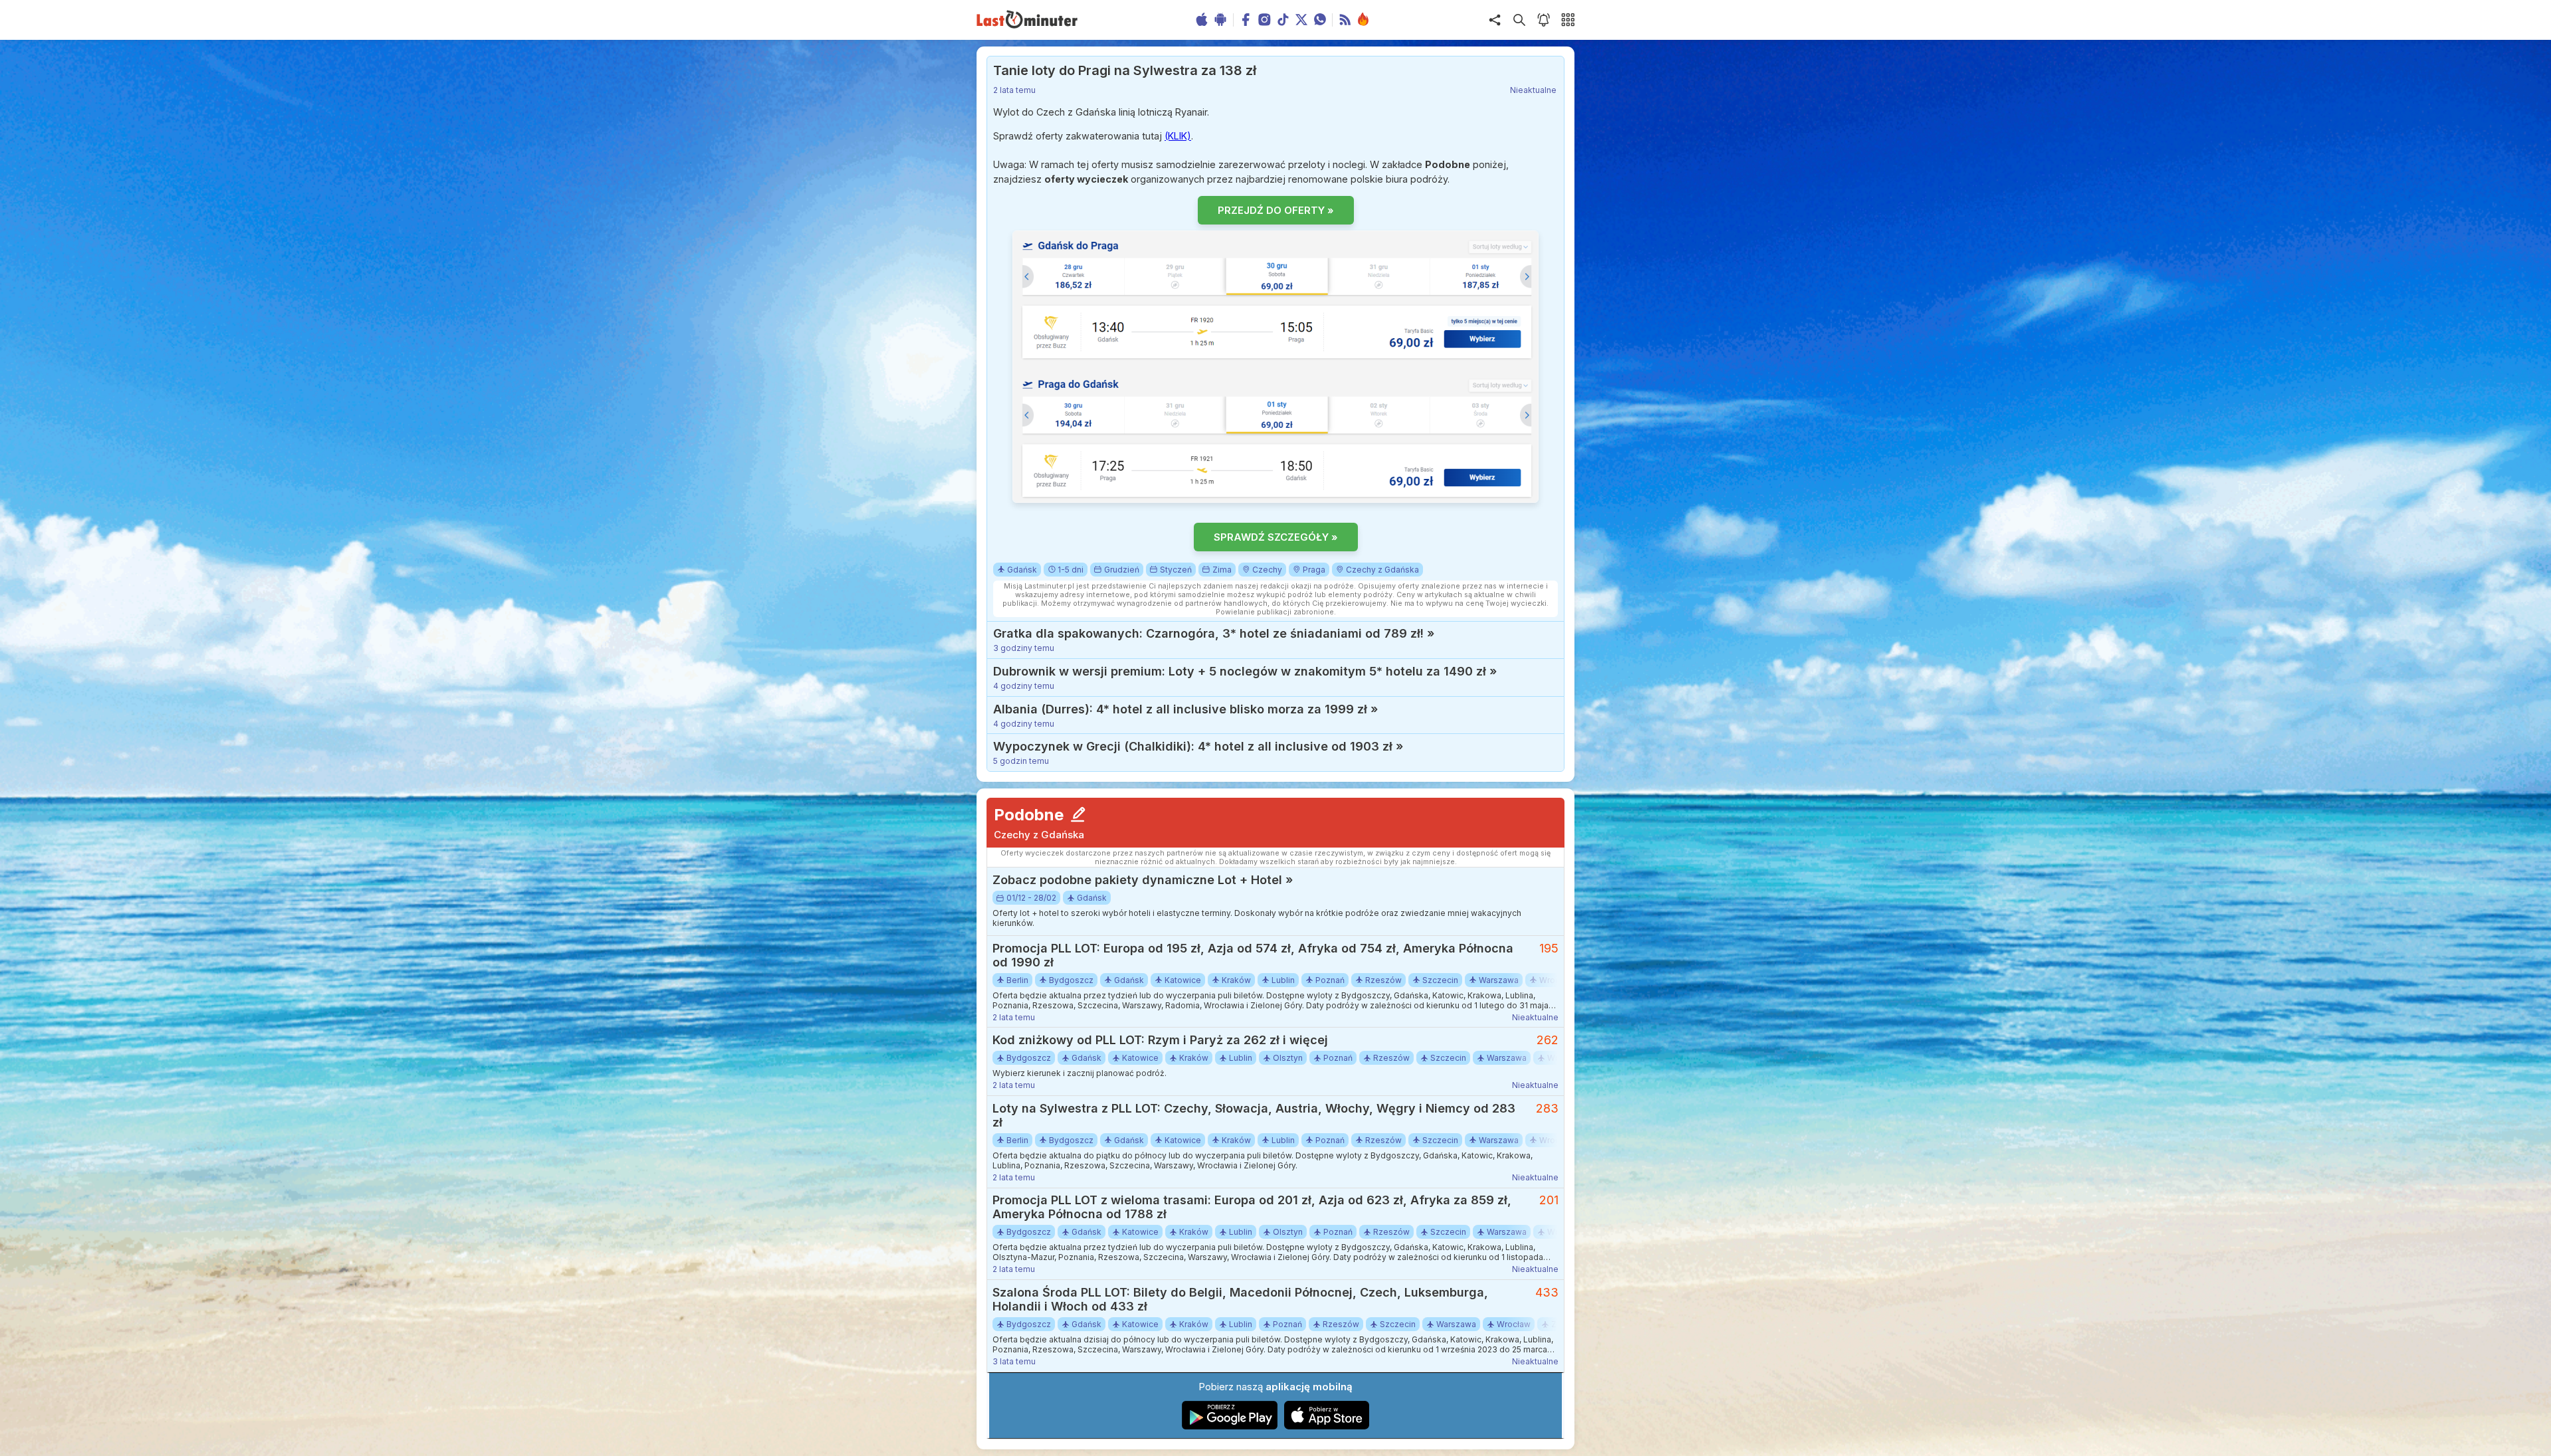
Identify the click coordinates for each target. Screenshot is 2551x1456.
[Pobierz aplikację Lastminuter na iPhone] (1327, 1426)
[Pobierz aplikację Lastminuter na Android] (1230, 1426)
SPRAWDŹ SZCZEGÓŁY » (1276, 537)
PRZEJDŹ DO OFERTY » (1276, 210)
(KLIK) (1178, 136)
